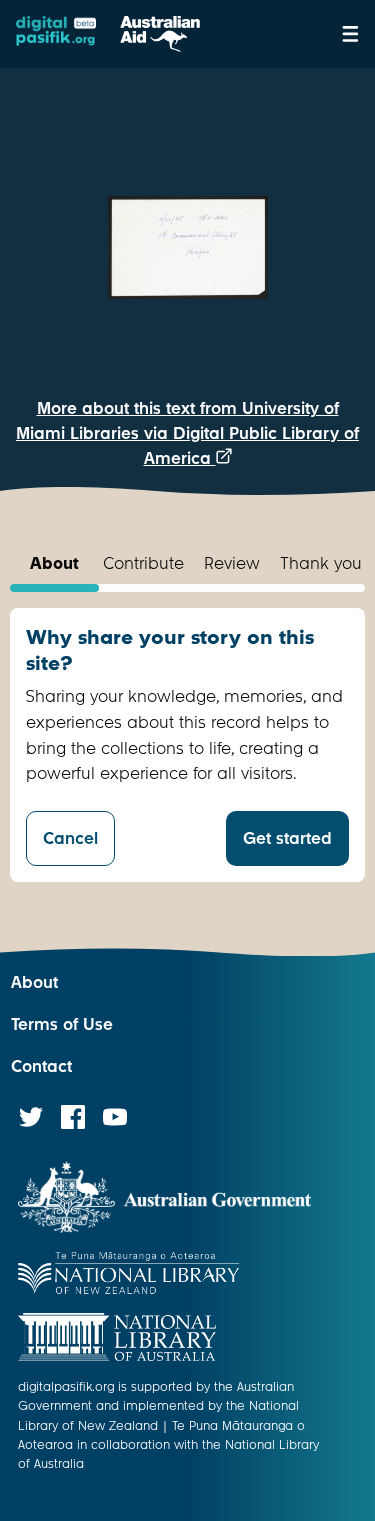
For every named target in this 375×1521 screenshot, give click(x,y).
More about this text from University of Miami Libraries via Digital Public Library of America (187, 433)
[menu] (350, 34)
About (34, 982)
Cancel (70, 838)
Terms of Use (62, 1024)
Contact (41, 1066)
